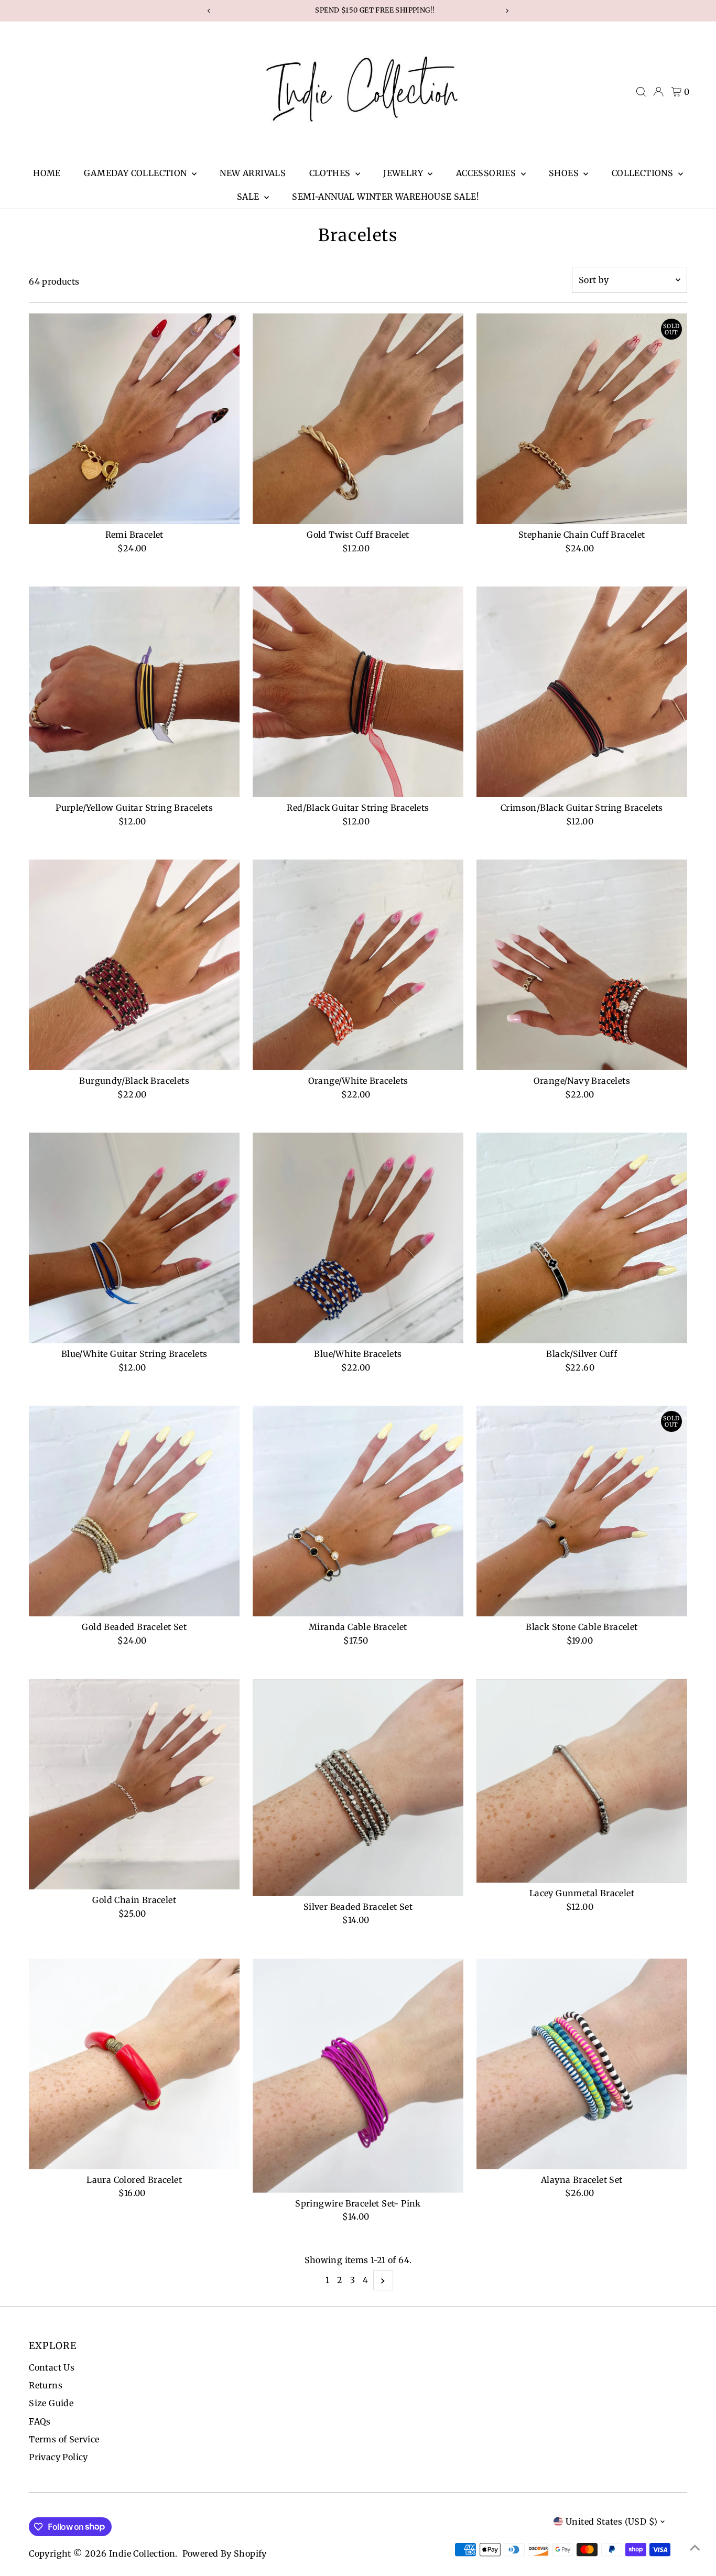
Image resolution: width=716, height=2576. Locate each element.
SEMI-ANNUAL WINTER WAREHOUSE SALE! (386, 197)
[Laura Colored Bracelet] (134, 2064)
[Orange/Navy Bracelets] (582, 965)
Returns (46, 2385)
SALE (249, 197)
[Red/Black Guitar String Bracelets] (358, 692)
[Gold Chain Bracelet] (134, 1784)
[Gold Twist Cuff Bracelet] (358, 419)
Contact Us (52, 2367)
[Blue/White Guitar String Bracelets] (134, 1238)
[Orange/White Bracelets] (358, 965)
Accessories (487, 173)
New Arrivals (253, 173)
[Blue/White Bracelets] (358, 1238)
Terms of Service (64, 2439)
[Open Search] (641, 92)
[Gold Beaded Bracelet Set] (134, 1511)
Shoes (565, 173)
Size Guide (51, 2403)
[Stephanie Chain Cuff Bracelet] (582, 419)
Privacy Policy (58, 2457)
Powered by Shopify (225, 2553)
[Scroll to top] (695, 2547)
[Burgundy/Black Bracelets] (134, 965)
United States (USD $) (611, 2521)
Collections (644, 173)
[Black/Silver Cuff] (582, 1238)
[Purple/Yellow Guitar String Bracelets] (134, 692)
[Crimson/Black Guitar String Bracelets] (582, 692)
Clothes (331, 173)
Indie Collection (142, 2553)
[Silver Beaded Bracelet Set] (358, 1787)
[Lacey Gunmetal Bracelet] (582, 1781)
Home (47, 173)
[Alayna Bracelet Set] (582, 2064)
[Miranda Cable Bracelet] (358, 1511)
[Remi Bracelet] (134, 419)
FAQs (40, 2421)
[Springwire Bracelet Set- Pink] (358, 2076)
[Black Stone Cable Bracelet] (582, 1511)
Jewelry (404, 173)
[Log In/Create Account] (658, 92)
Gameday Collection (137, 173)
